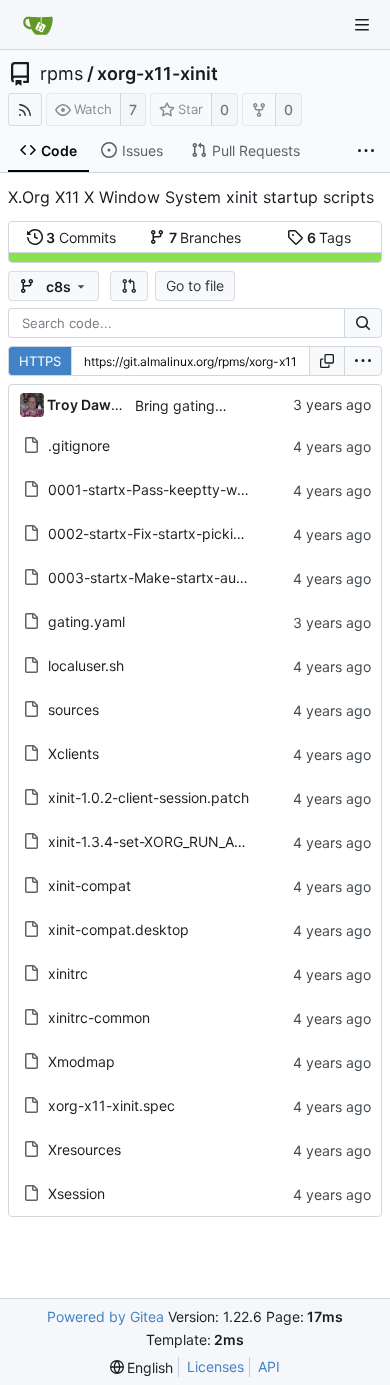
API (269, 1366)
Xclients (73, 753)
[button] (129, 286)
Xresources (84, 1149)
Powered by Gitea (105, 1316)
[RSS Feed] (25, 109)
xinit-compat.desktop (118, 929)
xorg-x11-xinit (157, 74)
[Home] (38, 25)
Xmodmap (81, 1061)
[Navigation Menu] (362, 25)
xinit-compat (89, 885)
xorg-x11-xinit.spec (111, 1105)
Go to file (195, 285)
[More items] (366, 151)
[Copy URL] (327, 361)
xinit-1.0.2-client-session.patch (148, 797)
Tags (329, 237)
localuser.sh (86, 665)
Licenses (215, 1366)
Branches (205, 237)
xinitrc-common (99, 1017)
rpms (61, 74)
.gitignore (79, 445)
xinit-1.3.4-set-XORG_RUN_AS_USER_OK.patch (199, 841)
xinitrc (68, 973)
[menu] (363, 361)
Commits (81, 237)
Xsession (76, 1193)
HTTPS (40, 361)
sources (73, 709)
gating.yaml (86, 621)
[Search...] (363, 323)
